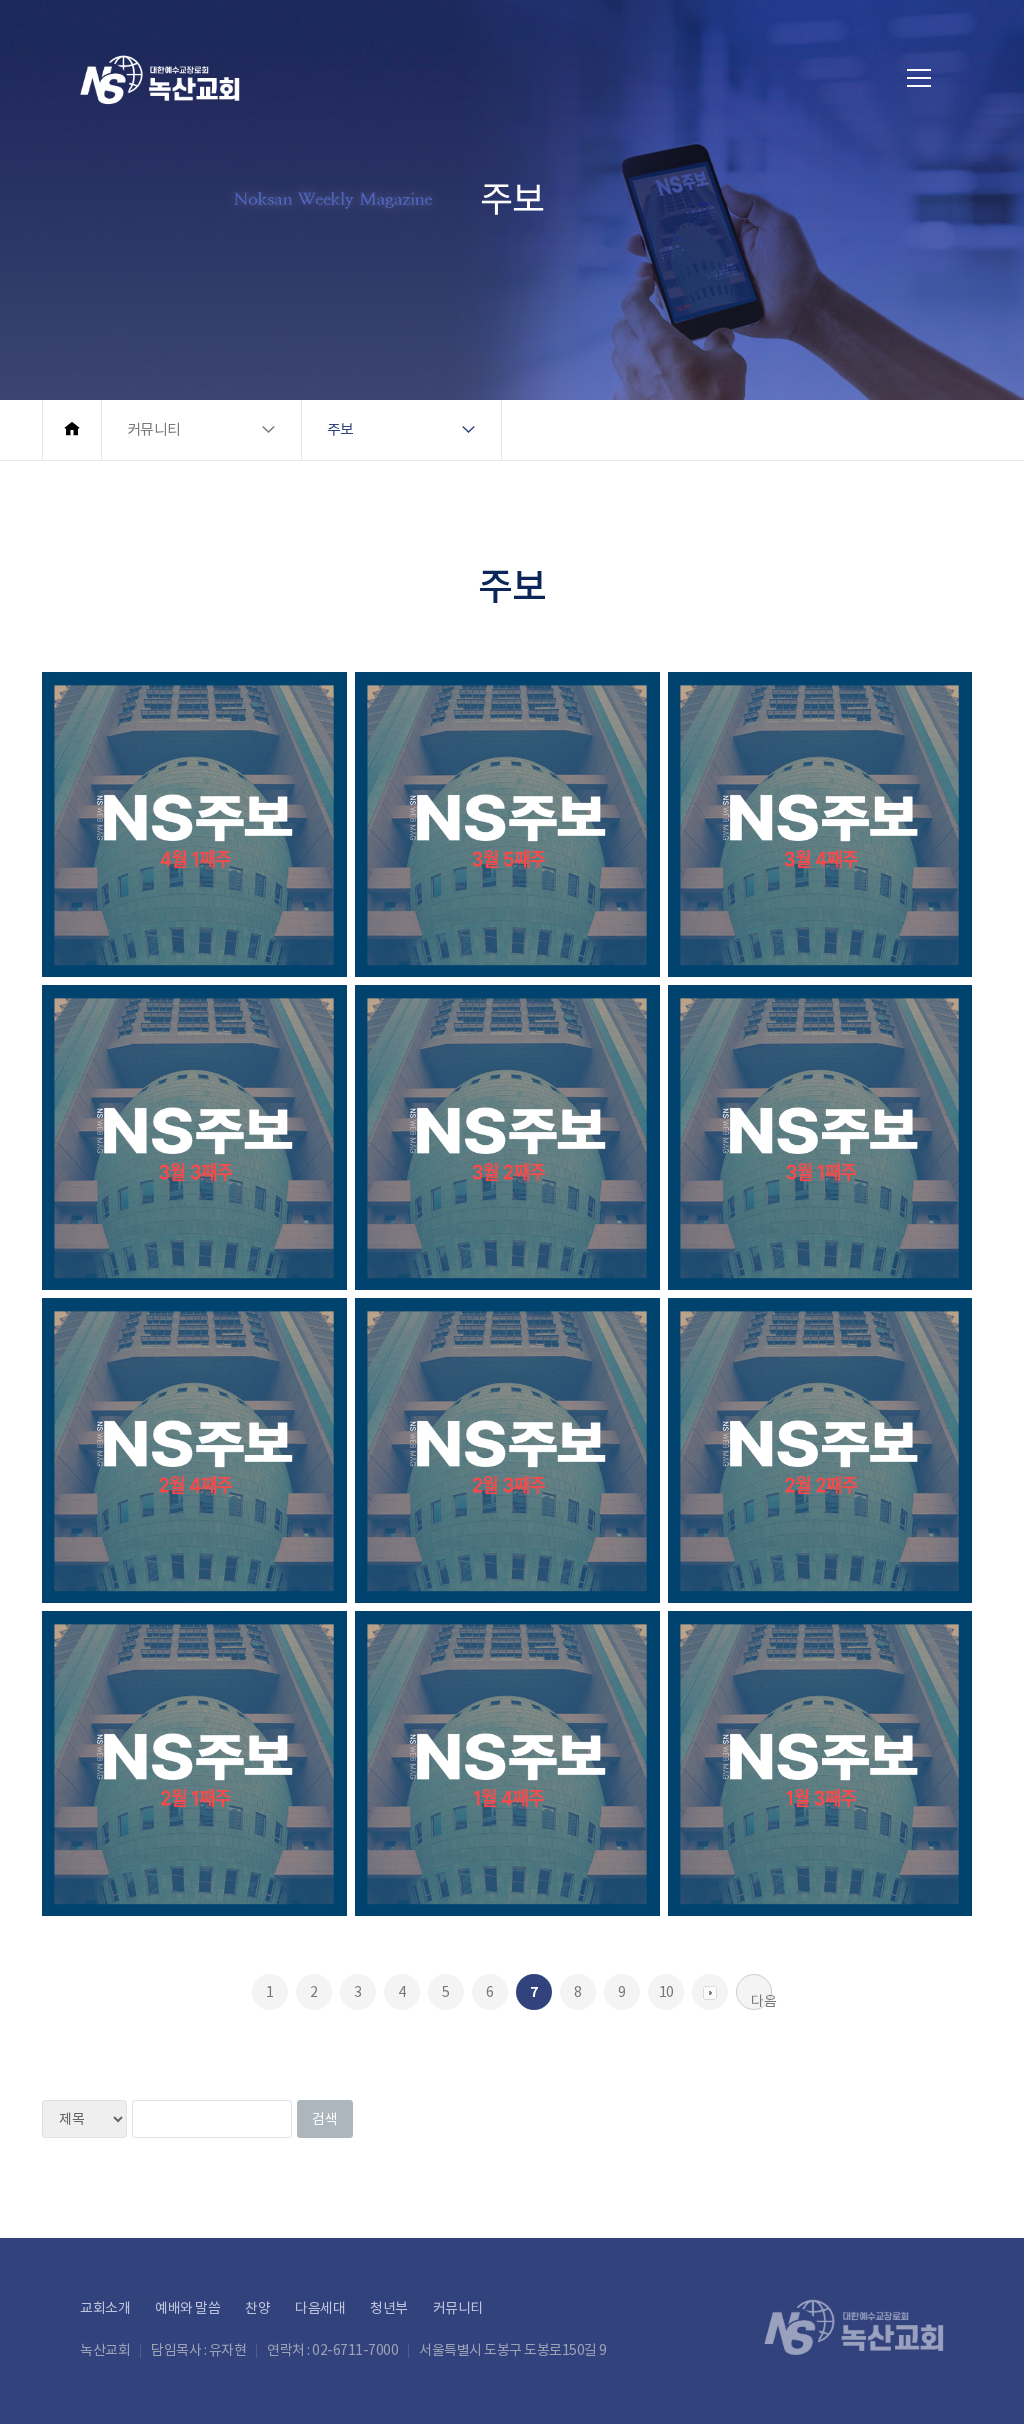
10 (666, 1992)
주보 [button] (340, 429)
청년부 (389, 2308)
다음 (761, 2001)
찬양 (257, 2308)
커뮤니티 (458, 2308)
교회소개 (105, 2308)
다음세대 (320, 2308)
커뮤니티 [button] (154, 429)
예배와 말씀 (187, 2308)
